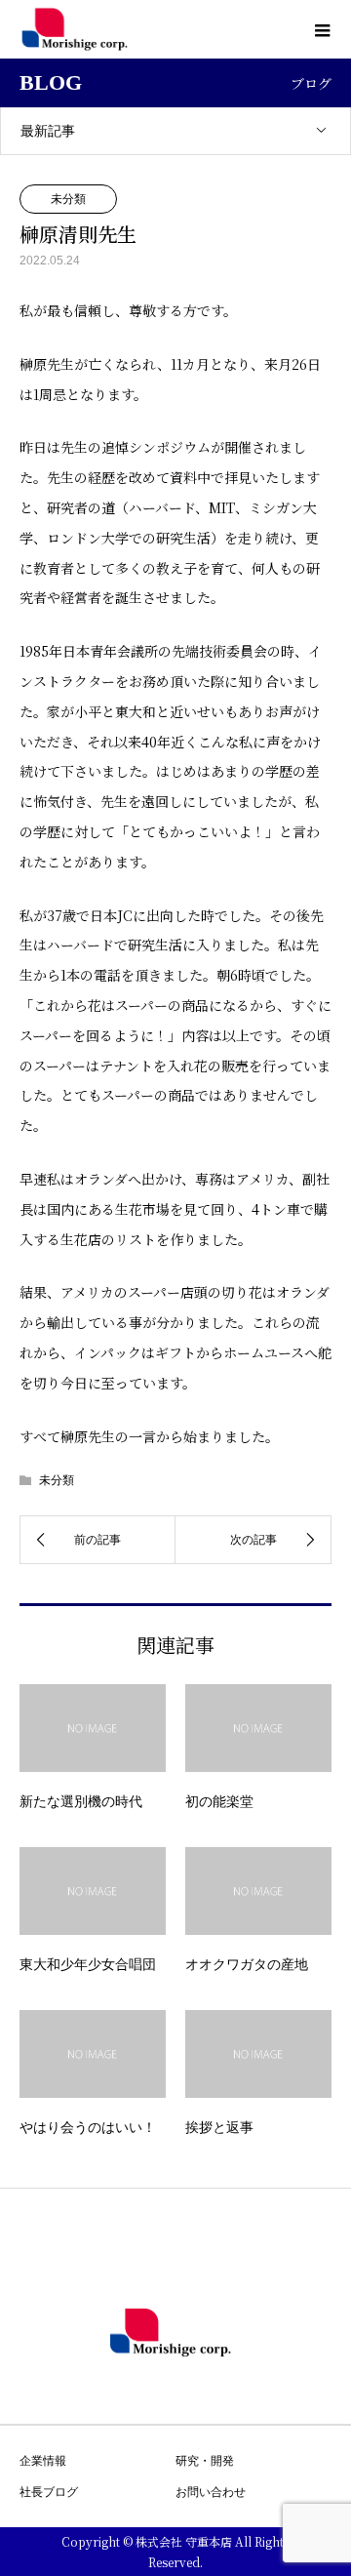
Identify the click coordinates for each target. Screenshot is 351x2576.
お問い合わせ (211, 2492)
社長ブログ (49, 2492)
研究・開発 (205, 2461)
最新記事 (48, 131)
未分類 (68, 199)
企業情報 (43, 2461)
